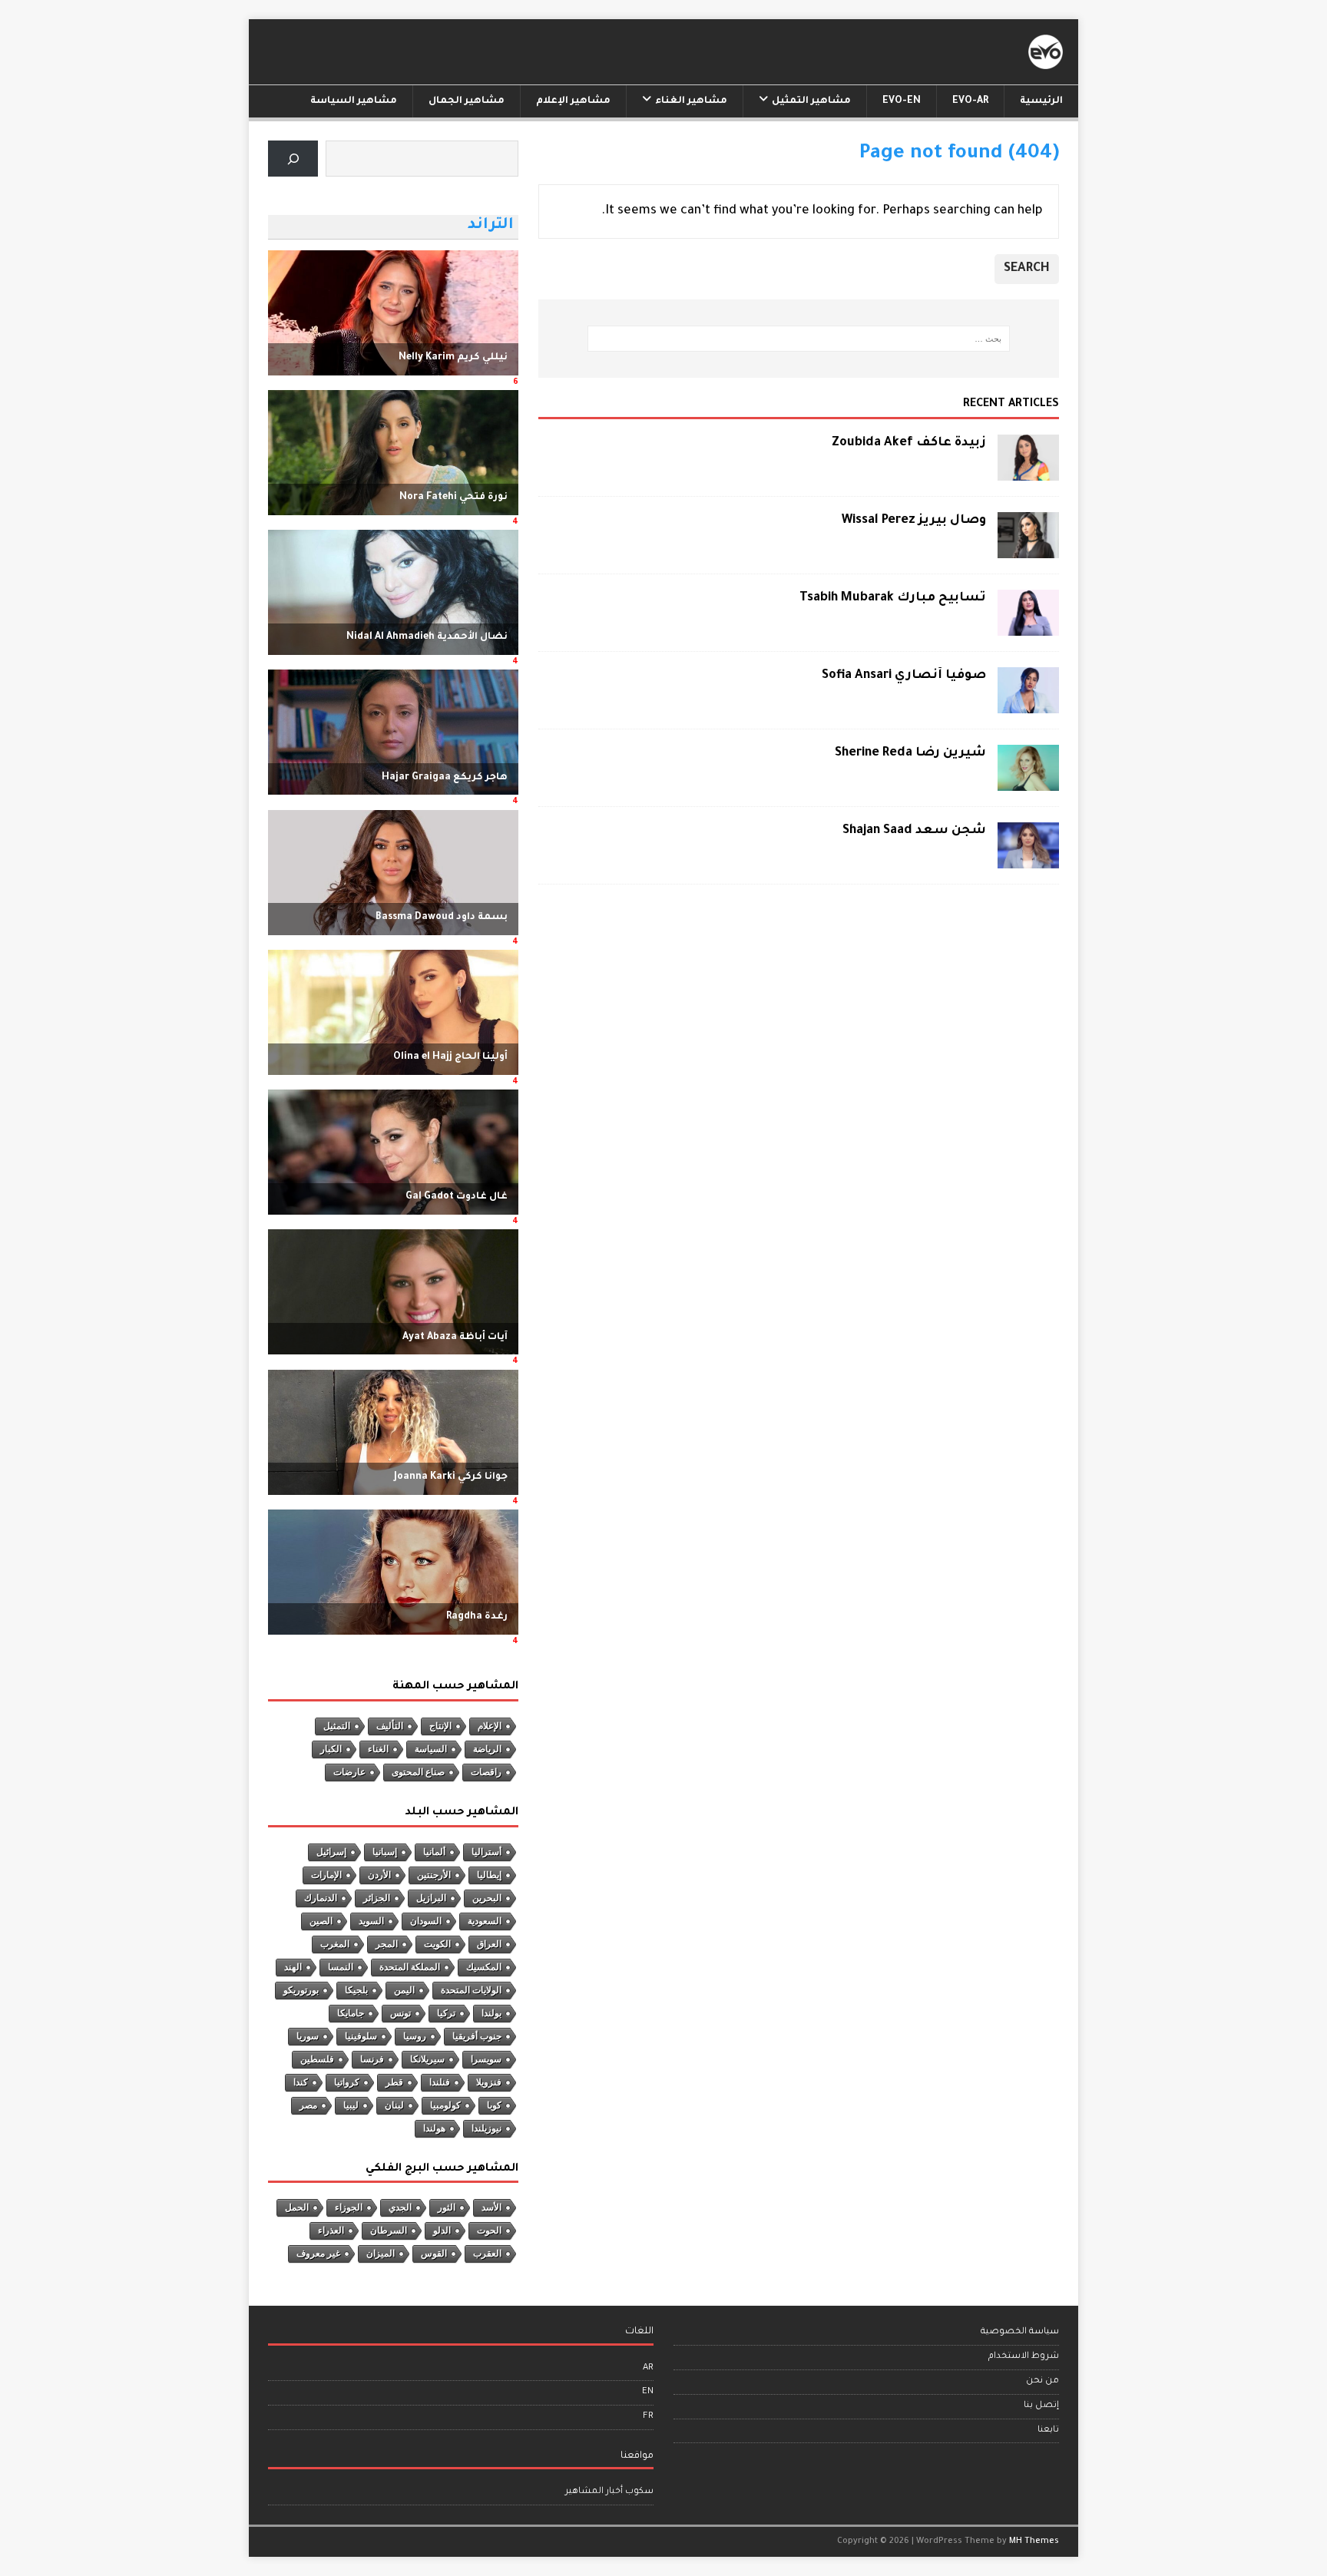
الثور (447, 2207)
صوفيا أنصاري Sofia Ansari (904, 676)
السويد (371, 1921)
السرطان (389, 2230)
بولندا (491, 2013)
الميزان (381, 2254)
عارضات (349, 1772)
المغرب (335, 1944)
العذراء (331, 2230)
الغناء (378, 1749)
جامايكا (351, 2013)
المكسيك (484, 1967)
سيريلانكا (427, 2059)
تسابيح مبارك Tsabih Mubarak (893, 598)
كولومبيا (445, 2105)
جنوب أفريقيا (477, 2036)
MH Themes (1034, 2541)
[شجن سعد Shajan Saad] (1028, 860)
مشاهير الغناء (691, 101)
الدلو (442, 2230)
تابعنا (1048, 2431)
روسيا (415, 2036)
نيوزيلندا (486, 2128)
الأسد (491, 2207)
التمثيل (337, 1726)
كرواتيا (347, 2082)
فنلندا (440, 2082)
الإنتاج (440, 1726)
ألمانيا (434, 1852)
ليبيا (351, 2105)
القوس (434, 2254)
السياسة (431, 1749)
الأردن (379, 1875)
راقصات (486, 1772)
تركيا (446, 2013)
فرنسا (372, 2059)
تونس (400, 2013)
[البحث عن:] (799, 339)
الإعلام (490, 1726)
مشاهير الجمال (467, 101)
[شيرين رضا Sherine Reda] (1028, 782)
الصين (321, 1921)
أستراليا (486, 1852)
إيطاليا (489, 1875)
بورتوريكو (301, 1990)
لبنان (394, 2105)
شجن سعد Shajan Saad (914, 831)
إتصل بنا (1041, 2406)
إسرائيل (331, 1852)
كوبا (494, 2105)
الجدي (400, 2207)
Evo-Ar (970, 101)
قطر (394, 2082)
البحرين (487, 1898)
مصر (308, 2105)
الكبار (331, 1749)
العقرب (487, 2254)
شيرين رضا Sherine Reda (910, 753)
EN (648, 2392)
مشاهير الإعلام (573, 101)
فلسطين (317, 2059)
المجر (387, 1944)
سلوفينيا (361, 2036)
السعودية (485, 1921)
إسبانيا (385, 1852)
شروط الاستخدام (1024, 2357)
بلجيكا (356, 1990)
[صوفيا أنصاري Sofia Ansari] (1028, 705)
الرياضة (487, 1749)
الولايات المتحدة (471, 1990)
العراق (489, 1944)
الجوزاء (349, 2207)
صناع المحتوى (418, 1772)
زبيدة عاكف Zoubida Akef (909, 443)
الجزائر (377, 1898)
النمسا (341, 1967)
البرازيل (431, 1898)
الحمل (297, 2207)
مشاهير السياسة (354, 101)
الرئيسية (1041, 101)
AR (648, 2368)
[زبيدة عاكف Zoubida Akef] (1028, 471)
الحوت (489, 2230)
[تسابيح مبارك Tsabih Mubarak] (1028, 627)
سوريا (308, 2036)
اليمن (404, 1990)
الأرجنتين (434, 1875)
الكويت (437, 1944)
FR (648, 2417)
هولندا (434, 2128)
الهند (293, 1967)
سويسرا (486, 2059)
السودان (426, 1921)
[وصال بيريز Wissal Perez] (1028, 549)
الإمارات (326, 1875)
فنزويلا (489, 2082)
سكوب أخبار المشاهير (609, 2492)
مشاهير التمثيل (811, 101)
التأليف (390, 1726)
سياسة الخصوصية (1020, 2332)
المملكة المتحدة (410, 1967)
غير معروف (318, 2254)
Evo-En (902, 101)
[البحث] (293, 159)
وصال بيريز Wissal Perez (914, 521)
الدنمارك (321, 1898)
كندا (301, 2082)
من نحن (1042, 2381)
